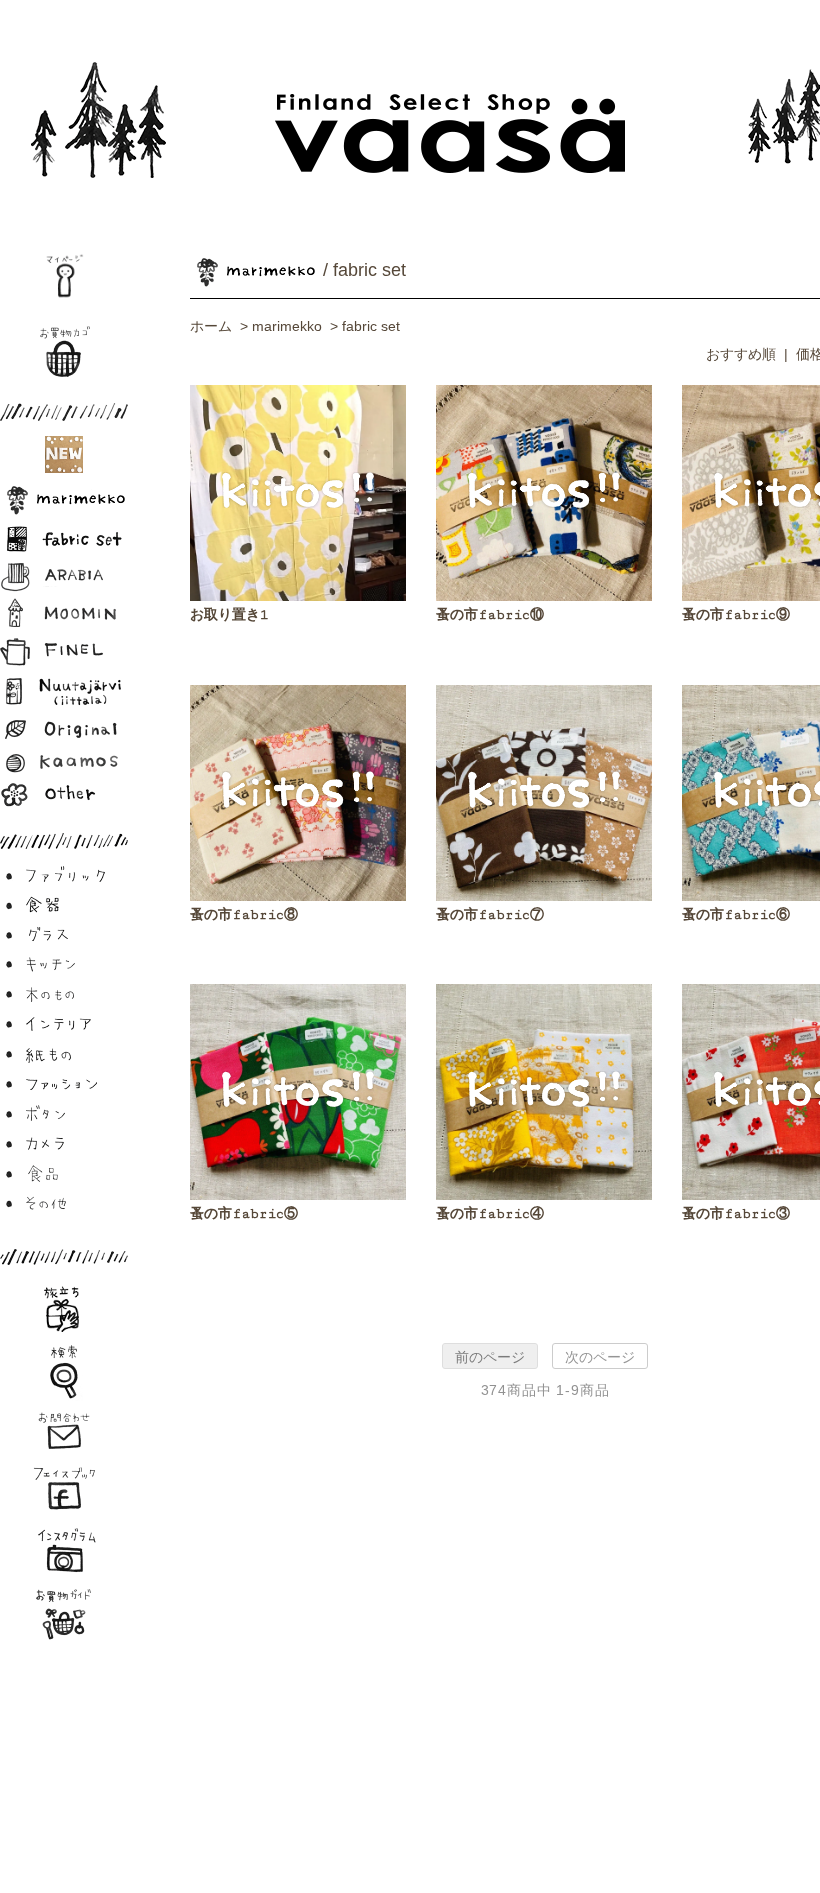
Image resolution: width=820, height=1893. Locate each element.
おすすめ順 (741, 354)
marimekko (287, 326)
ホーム (211, 326)
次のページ (600, 1357)
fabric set (371, 326)
